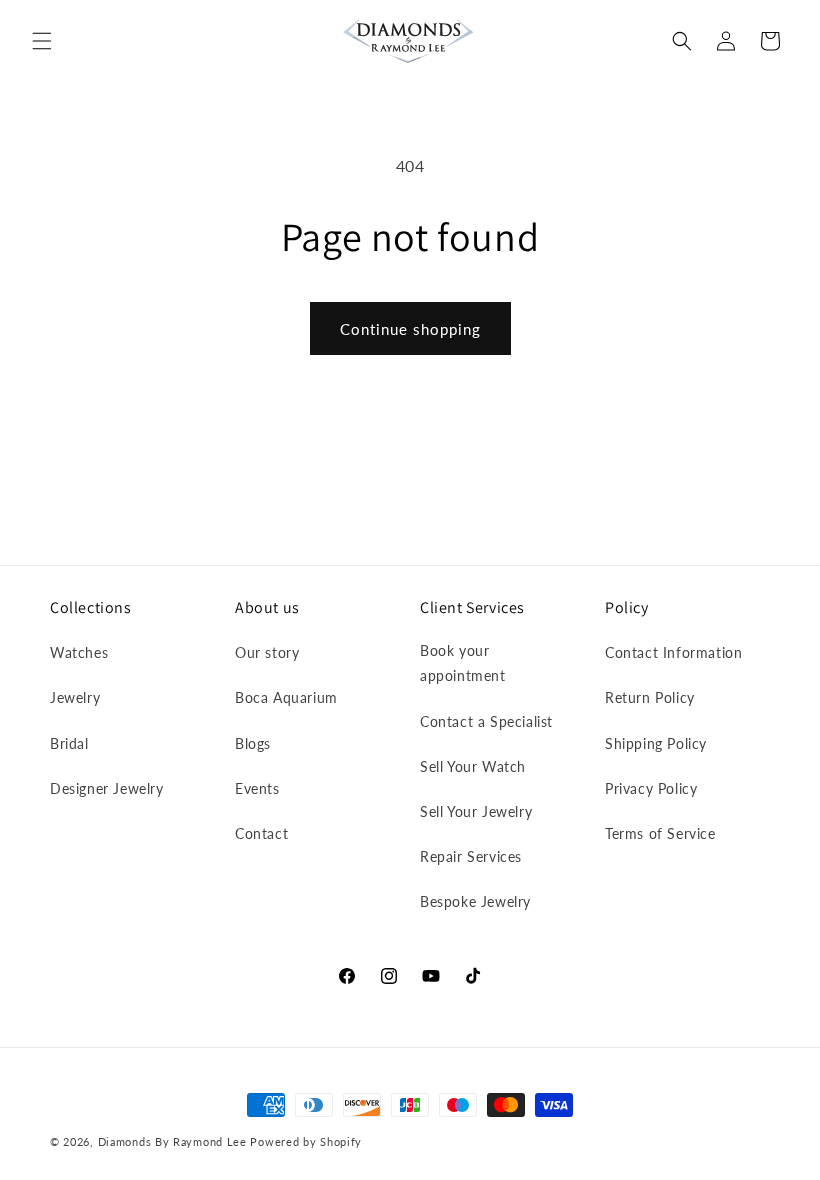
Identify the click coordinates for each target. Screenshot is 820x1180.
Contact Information (673, 652)
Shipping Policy (656, 743)
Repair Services (471, 856)
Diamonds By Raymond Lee (172, 1141)
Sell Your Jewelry (476, 811)
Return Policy (650, 697)
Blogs (253, 743)
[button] (42, 41)
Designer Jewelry (107, 788)
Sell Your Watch (473, 766)
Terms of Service (660, 833)
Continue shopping (410, 329)
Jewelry (75, 697)
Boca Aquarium (286, 697)
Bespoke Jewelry (475, 901)
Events (257, 788)
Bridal (69, 743)
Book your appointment (463, 663)
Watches (79, 652)
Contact (261, 833)
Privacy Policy (651, 788)
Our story (267, 652)
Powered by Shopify (306, 1141)
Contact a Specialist (486, 721)
